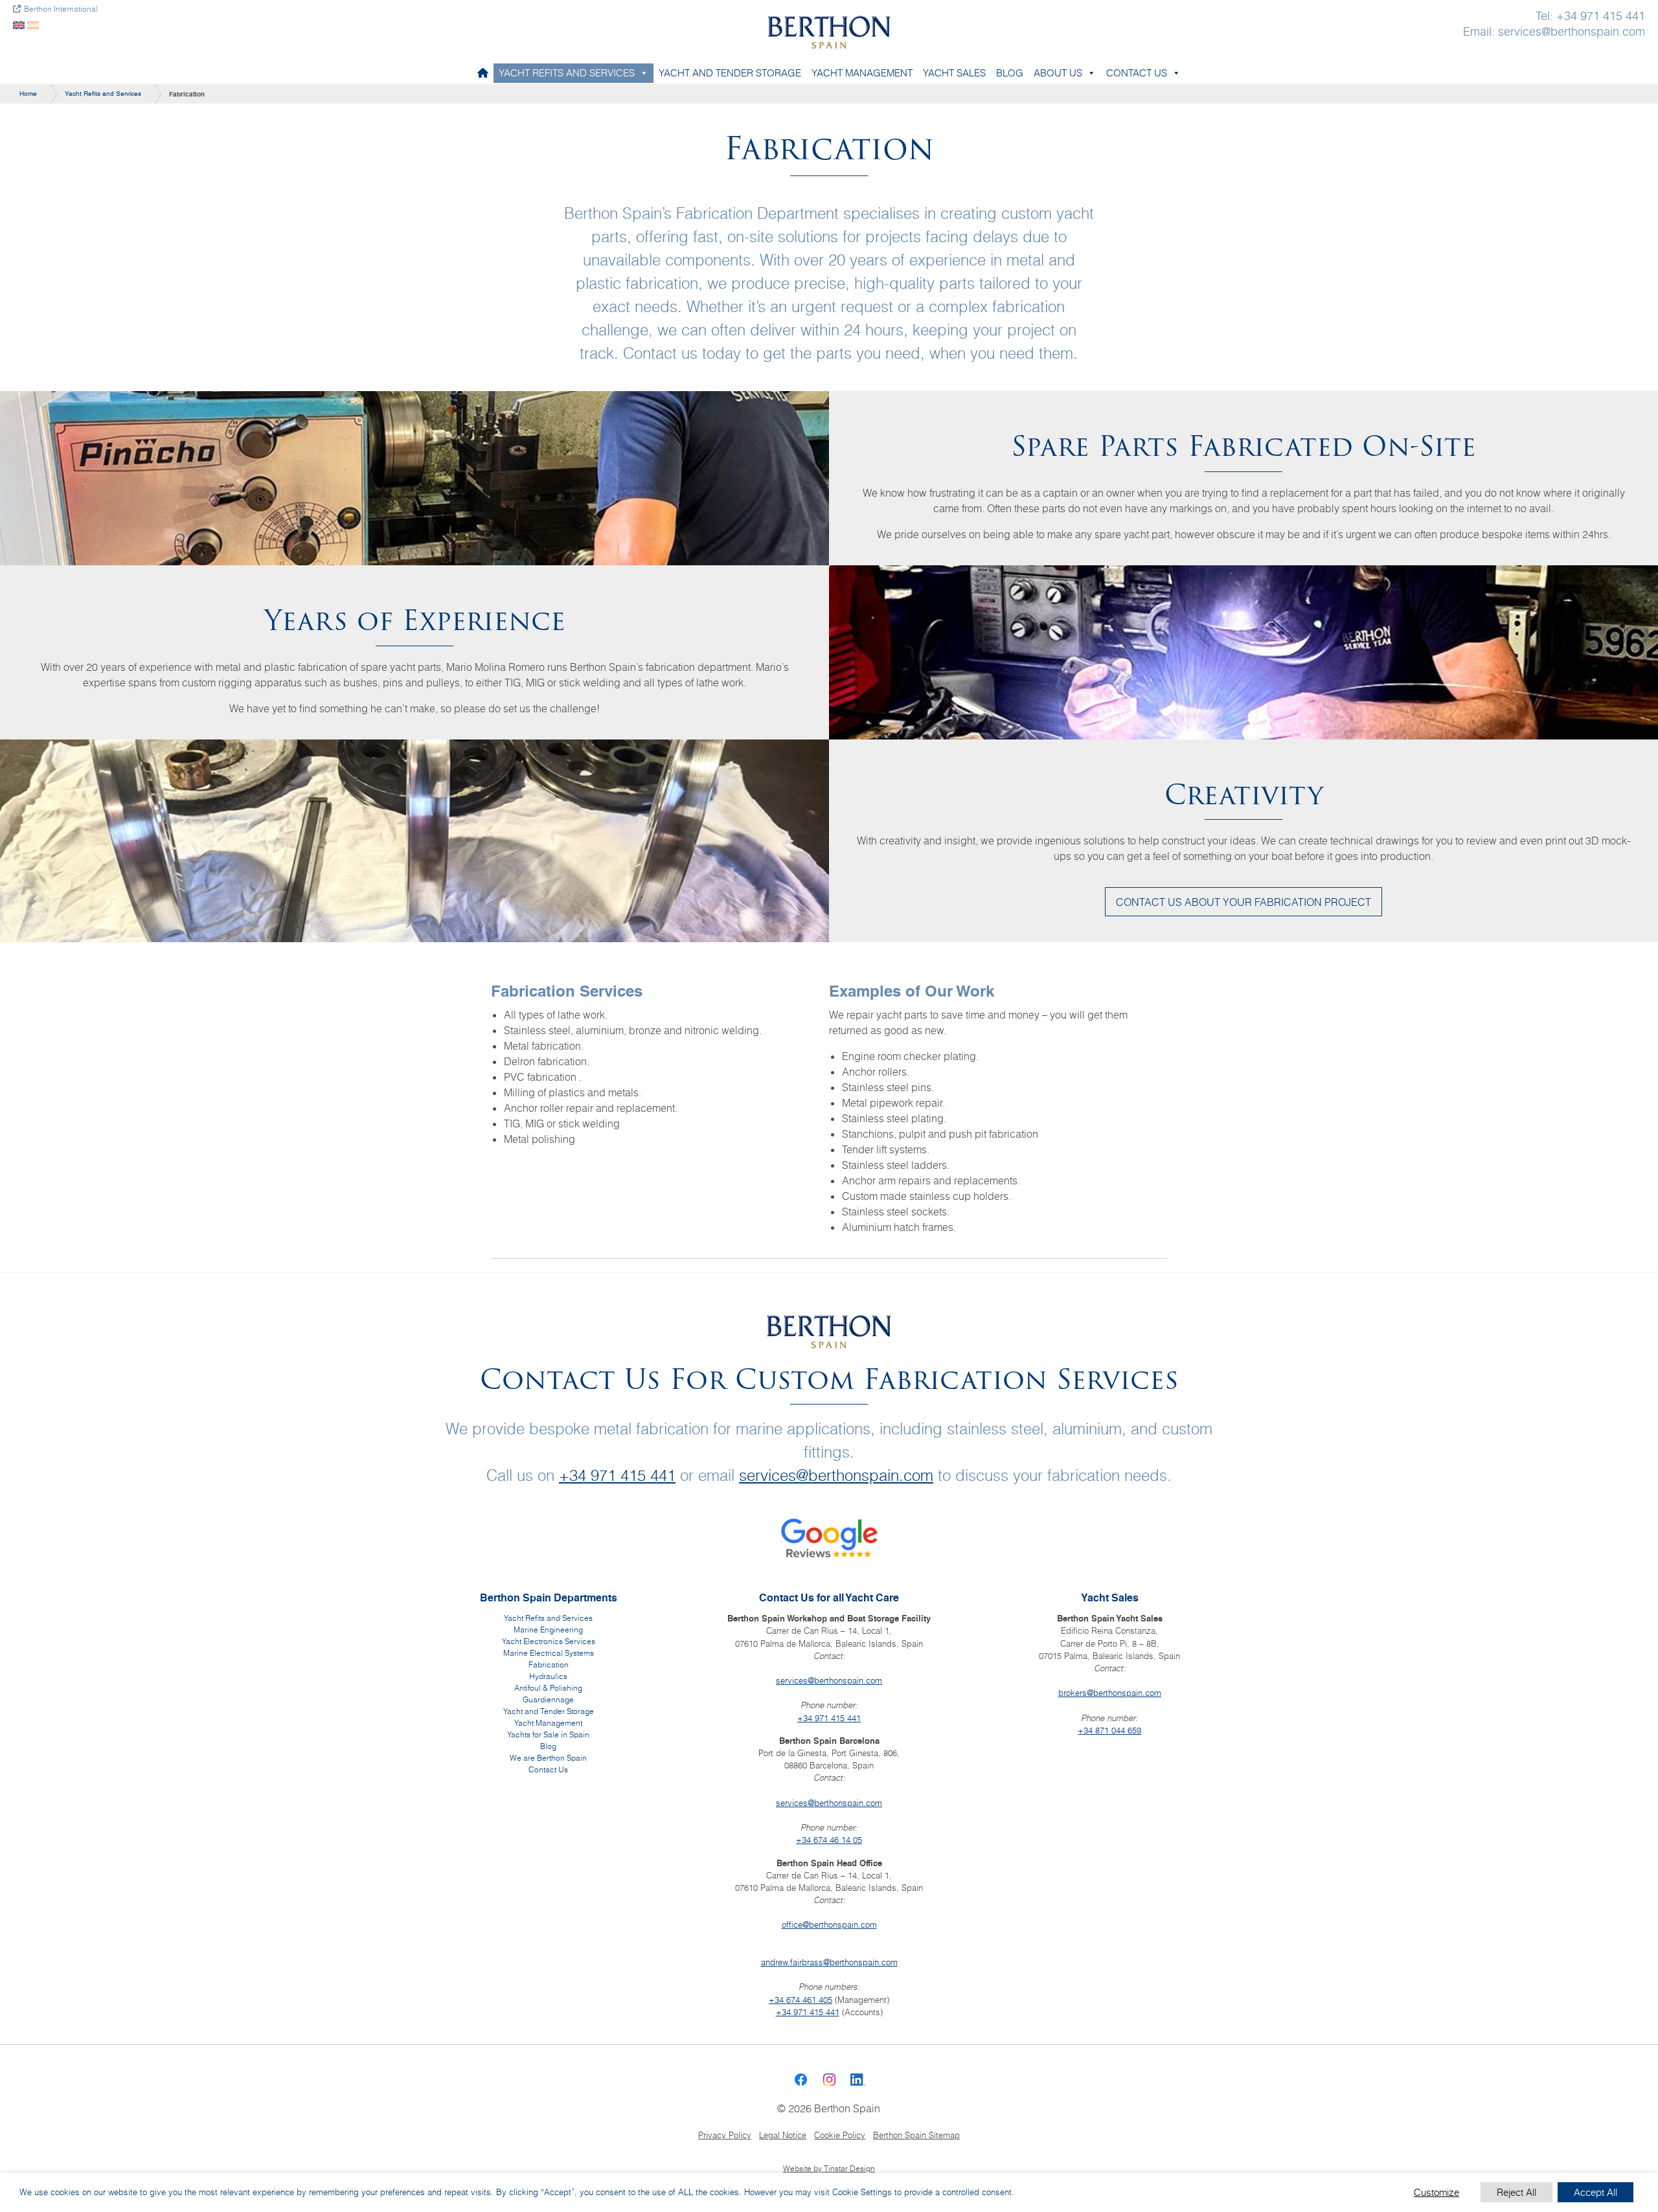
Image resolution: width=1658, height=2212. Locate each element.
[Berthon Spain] (483, 73)
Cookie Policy (840, 2135)
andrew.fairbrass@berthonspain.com (829, 1962)
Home (28, 94)
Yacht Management (862, 73)
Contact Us (1137, 73)
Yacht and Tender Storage (730, 73)
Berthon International (61, 9)
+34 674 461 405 (801, 2000)
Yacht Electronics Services (549, 1641)
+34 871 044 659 (1109, 1730)
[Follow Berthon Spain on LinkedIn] (857, 2079)
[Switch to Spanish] (33, 24)
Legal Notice (783, 2135)
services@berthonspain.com (836, 1475)
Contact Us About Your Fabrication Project (1243, 902)
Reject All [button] (1516, 2192)
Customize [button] (1437, 2192)
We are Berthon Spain (548, 1758)
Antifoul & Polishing (548, 1688)
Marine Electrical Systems (549, 1653)
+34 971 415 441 (617, 1475)
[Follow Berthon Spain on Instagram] (829, 2079)
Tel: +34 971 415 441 (1590, 16)
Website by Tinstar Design (829, 2169)
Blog (1010, 73)
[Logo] (829, 30)
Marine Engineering (548, 1630)
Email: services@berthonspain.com (1554, 32)
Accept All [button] (1596, 2192)
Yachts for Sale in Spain (548, 1734)
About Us (1058, 73)
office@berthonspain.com (829, 1924)
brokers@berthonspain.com (1110, 1693)
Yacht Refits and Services (567, 73)
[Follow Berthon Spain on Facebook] (801, 2079)
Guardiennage (548, 1699)
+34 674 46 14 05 (829, 1840)
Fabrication (549, 1665)
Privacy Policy (725, 2135)
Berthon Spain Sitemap (916, 2135)
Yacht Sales (954, 73)
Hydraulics (548, 1676)
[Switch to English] (19, 24)
